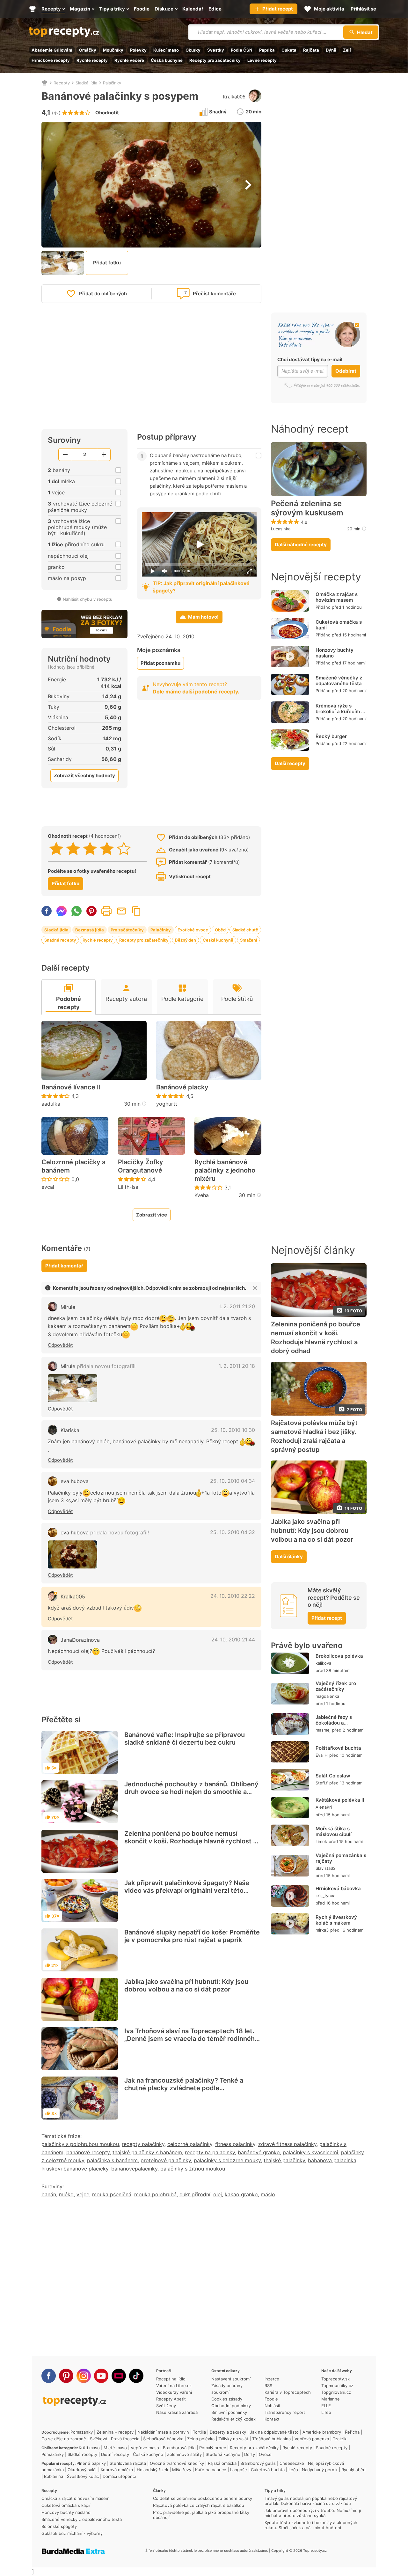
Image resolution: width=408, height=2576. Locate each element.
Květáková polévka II (340, 1800)
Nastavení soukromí (231, 2379)
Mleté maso (115, 2448)
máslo (268, 2194)
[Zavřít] (255, 1288)
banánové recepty (88, 2152)
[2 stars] (73, 849)
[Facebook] (49, 2376)
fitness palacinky (235, 2144)
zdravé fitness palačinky (287, 2144)
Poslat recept (121, 911)
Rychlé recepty (92, 60)
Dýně (331, 50)
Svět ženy (166, 2406)
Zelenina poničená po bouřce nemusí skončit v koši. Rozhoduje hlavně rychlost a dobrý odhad (190, 1841)
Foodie (271, 2399)
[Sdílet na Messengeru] (62, 911)
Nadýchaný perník (320, 2470)
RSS (268, 2386)
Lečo (293, 2470)
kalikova (323, 1663)
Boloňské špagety (59, 2526)
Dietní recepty (115, 2454)
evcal (48, 1187)
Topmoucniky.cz (337, 2386)
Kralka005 (234, 97)
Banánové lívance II (71, 1087)
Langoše (239, 2470)
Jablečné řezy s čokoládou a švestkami (334, 1723)
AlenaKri (324, 1807)
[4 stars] (107, 849)
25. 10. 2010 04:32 (233, 1532)
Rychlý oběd (353, 2470)
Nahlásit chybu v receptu (88, 599)
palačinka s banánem (112, 2160)
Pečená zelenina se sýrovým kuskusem (307, 508)
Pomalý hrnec (213, 2448)
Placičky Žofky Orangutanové (141, 1166)
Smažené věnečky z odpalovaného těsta (339, 681)
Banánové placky (182, 1087)
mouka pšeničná (112, 2194)
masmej (323, 1730)
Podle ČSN (242, 50)
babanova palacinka (332, 2160)
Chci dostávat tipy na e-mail (310, 359)
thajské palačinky (284, 2160)
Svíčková (98, 2439)
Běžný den (186, 940)
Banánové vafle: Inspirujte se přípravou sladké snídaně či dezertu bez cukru (185, 1739)
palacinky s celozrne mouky (227, 2160)
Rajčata (311, 50)
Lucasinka (281, 529)
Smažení (248, 940)
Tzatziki (340, 2439)
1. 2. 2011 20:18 (237, 1366)
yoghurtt (167, 1104)
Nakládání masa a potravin (163, 2432)
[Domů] (45, 83)
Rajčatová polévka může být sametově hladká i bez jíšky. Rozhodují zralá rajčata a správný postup (314, 1436)
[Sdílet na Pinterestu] (91, 911)
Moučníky (113, 50)
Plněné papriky (91, 2463)
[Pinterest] (66, 2376)
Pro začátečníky (127, 930)
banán (49, 2194)
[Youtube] (101, 2376)
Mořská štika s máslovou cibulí (334, 1831)
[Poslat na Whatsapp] (76, 911)
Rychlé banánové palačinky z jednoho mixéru (225, 1170)
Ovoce (265, 2454)
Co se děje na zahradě (64, 2439)
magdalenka (327, 1696)
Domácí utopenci (119, 2476)
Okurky (193, 50)
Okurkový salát (82, 2470)
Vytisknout (106, 911)
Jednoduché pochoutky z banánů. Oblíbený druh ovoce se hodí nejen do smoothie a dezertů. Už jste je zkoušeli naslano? (191, 1792)
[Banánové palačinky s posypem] (73, 1388)
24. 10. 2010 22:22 (233, 1596)
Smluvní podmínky (229, 2412)
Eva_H (322, 1755)
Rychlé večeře (129, 60)
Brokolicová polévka (339, 1656)
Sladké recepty (82, 2454)
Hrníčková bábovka (338, 1888)
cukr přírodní (195, 2194)
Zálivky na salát (233, 2439)
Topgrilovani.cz (336, 2392)
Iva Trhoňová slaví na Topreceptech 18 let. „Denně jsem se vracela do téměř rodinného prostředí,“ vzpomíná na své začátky (191, 2039)
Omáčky (88, 50)
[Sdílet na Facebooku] (47, 911)
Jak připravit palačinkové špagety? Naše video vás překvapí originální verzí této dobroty (187, 1891)
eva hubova (75, 1481)
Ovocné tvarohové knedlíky (177, 2463)
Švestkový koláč (83, 2476)
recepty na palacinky (210, 2152)
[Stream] (119, 2376)
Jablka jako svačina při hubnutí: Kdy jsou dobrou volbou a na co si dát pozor (186, 1985)
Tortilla (199, 2432)
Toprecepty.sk (335, 2379)
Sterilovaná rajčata (128, 2463)
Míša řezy (182, 2470)
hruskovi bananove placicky (75, 2169)
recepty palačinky (143, 2144)
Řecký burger (331, 736)
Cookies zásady (227, 2399)
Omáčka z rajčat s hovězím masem (337, 597)
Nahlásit (273, 2406)
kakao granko (241, 2194)
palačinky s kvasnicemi (310, 2152)
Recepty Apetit (171, 2399)
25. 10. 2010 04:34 (233, 1481)
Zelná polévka (201, 2439)
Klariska (70, 1430)
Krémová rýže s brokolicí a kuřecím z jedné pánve (340, 711)
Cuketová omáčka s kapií (339, 625)
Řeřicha (352, 2432)
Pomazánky (82, 2432)
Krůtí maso (89, 2448)
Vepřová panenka (312, 2439)
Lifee (326, 2412)
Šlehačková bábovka (163, 2439)
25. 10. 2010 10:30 (233, 1430)
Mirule (68, 1307)
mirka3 (322, 1930)
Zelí (347, 50)
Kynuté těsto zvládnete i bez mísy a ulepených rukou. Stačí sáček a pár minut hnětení (311, 2525)
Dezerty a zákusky (228, 2432)
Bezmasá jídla (90, 930)
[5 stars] (124, 849)
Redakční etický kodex (233, 2419)
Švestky (216, 50)
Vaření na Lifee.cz (174, 2386)
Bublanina (54, 2476)
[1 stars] (56, 849)
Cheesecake (292, 2463)
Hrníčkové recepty (51, 60)
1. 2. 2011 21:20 (237, 1306)
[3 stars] (90, 849)
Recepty (62, 83)
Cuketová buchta (268, 2470)
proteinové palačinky (166, 2160)
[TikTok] (136, 2376)
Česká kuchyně (167, 60)
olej (218, 2194)
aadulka (51, 1104)
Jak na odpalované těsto (274, 2432)
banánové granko (259, 2152)
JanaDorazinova (80, 1640)
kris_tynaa (325, 1896)
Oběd (220, 930)
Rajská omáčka (222, 2463)
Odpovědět (60, 1345)
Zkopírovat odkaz (136, 911)
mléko (66, 2194)
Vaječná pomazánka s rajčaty (341, 1858)
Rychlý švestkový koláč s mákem (336, 1920)
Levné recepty (262, 60)
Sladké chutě (245, 930)
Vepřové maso (145, 2448)
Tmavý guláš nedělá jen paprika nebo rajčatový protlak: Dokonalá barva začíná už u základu (311, 2501)
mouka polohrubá (155, 2194)
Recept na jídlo (171, 2379)
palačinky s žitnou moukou (193, 2169)
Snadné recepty (60, 940)
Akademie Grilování (52, 50)
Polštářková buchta (338, 1748)
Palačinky (112, 83)
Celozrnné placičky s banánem (73, 1166)
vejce (83, 2194)
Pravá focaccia (125, 2439)
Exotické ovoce (193, 930)
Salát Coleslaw (333, 1776)
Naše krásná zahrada (177, 2412)
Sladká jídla (86, 83)
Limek (321, 1841)
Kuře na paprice (211, 2470)
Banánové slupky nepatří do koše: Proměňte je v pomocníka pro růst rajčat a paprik (192, 1936)
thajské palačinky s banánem (147, 2152)
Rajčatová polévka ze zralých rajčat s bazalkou (199, 2505)
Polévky (138, 50)
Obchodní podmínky (231, 2406)
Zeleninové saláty (184, 2454)
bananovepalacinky (134, 2169)
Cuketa (289, 50)
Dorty (250, 2454)
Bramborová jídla (179, 2448)
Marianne (331, 2399)
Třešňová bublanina (271, 2439)
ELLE (326, 2406)
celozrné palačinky (190, 2144)
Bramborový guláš (258, 2463)
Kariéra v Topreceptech (288, 2392)
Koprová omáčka (117, 2470)
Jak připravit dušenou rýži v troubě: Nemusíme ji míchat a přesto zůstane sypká (313, 2513)
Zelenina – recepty (115, 2432)
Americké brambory (322, 2432)
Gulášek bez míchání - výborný (72, 2533)
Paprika (267, 50)
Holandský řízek (153, 2470)
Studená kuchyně (223, 2454)
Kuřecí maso (166, 50)
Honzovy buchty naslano (335, 653)
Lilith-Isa (128, 1187)
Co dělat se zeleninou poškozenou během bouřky (203, 2498)
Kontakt (272, 2419)
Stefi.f (322, 1783)
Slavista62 (326, 1868)
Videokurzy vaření (174, 2392)
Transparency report (285, 2412)
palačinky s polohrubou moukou (80, 2144)
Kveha (202, 1195)
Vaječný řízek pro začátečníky (336, 1686)
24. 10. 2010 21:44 (233, 1640)
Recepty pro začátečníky (215, 60)
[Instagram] (84, 2376)
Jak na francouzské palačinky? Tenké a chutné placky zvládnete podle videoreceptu (184, 2088)
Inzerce (272, 2379)
